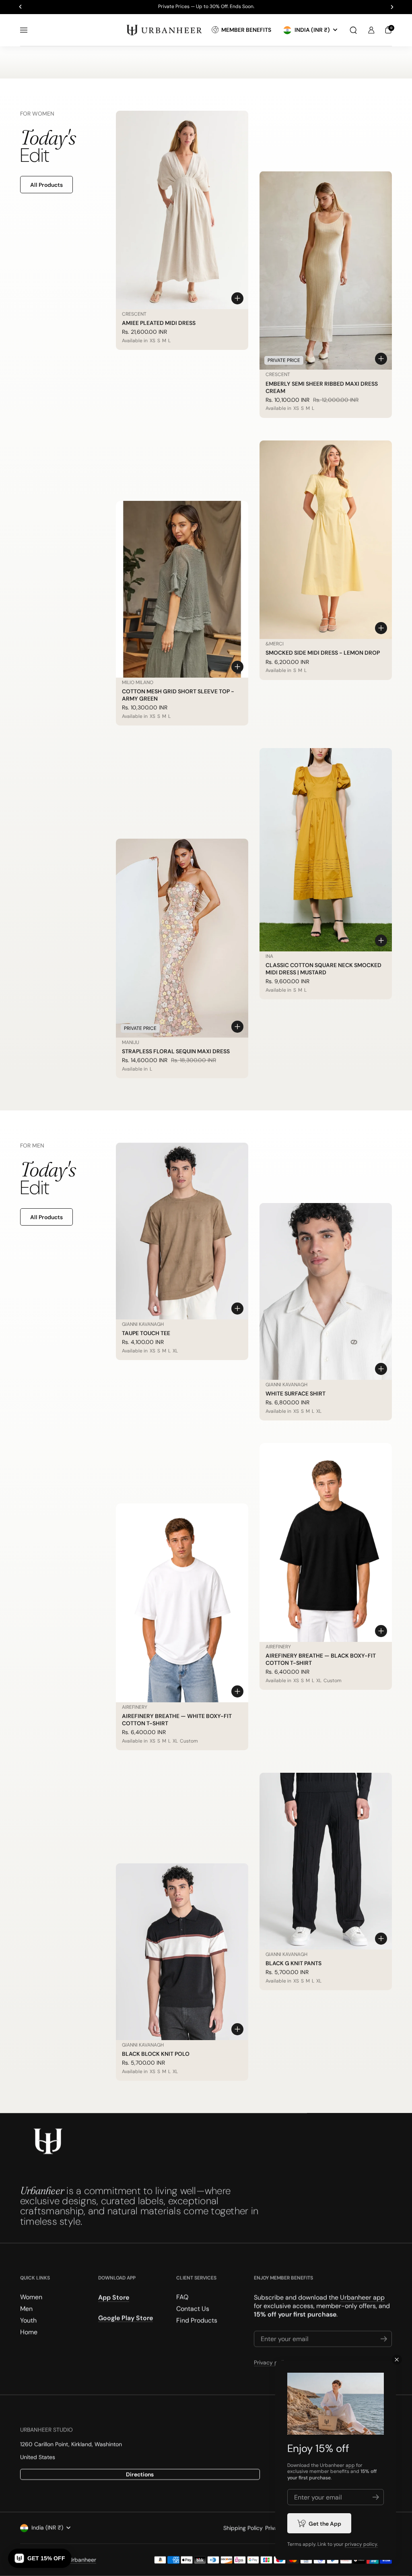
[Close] (397, 2360)
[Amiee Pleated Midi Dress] (182, 210)
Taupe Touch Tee (146, 1333)
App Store (114, 2298)
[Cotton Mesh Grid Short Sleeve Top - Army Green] (182, 589)
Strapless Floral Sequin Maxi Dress (176, 1051)
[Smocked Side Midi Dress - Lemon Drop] (326, 540)
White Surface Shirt (296, 1393)
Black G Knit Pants (294, 1963)
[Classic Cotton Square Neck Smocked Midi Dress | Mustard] (326, 850)
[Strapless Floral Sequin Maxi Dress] (182, 938)
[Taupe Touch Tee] (182, 1231)
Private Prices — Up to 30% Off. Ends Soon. (206, 7)
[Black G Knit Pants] (326, 1861)
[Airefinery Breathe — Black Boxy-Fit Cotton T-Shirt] (326, 1542)
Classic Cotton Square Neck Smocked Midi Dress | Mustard (323, 969)
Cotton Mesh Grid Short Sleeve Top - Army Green (178, 695)
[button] (353, 30)
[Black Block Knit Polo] (182, 1952)
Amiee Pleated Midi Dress (159, 323)
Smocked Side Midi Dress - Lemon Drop (323, 653)
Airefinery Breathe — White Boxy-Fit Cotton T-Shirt (177, 1720)
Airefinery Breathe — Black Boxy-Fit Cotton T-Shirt (321, 1659)
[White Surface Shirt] (326, 1291)
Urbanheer (82, 2560)
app (350, 2465)
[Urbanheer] (165, 30)
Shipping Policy (243, 2528)
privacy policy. (361, 2544)
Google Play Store (126, 2318)
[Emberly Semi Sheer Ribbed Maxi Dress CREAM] (326, 271)
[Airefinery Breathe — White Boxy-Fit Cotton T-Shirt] (182, 1603)
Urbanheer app (362, 2298)
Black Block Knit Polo (156, 2054)
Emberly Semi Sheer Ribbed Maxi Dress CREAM (322, 387)
